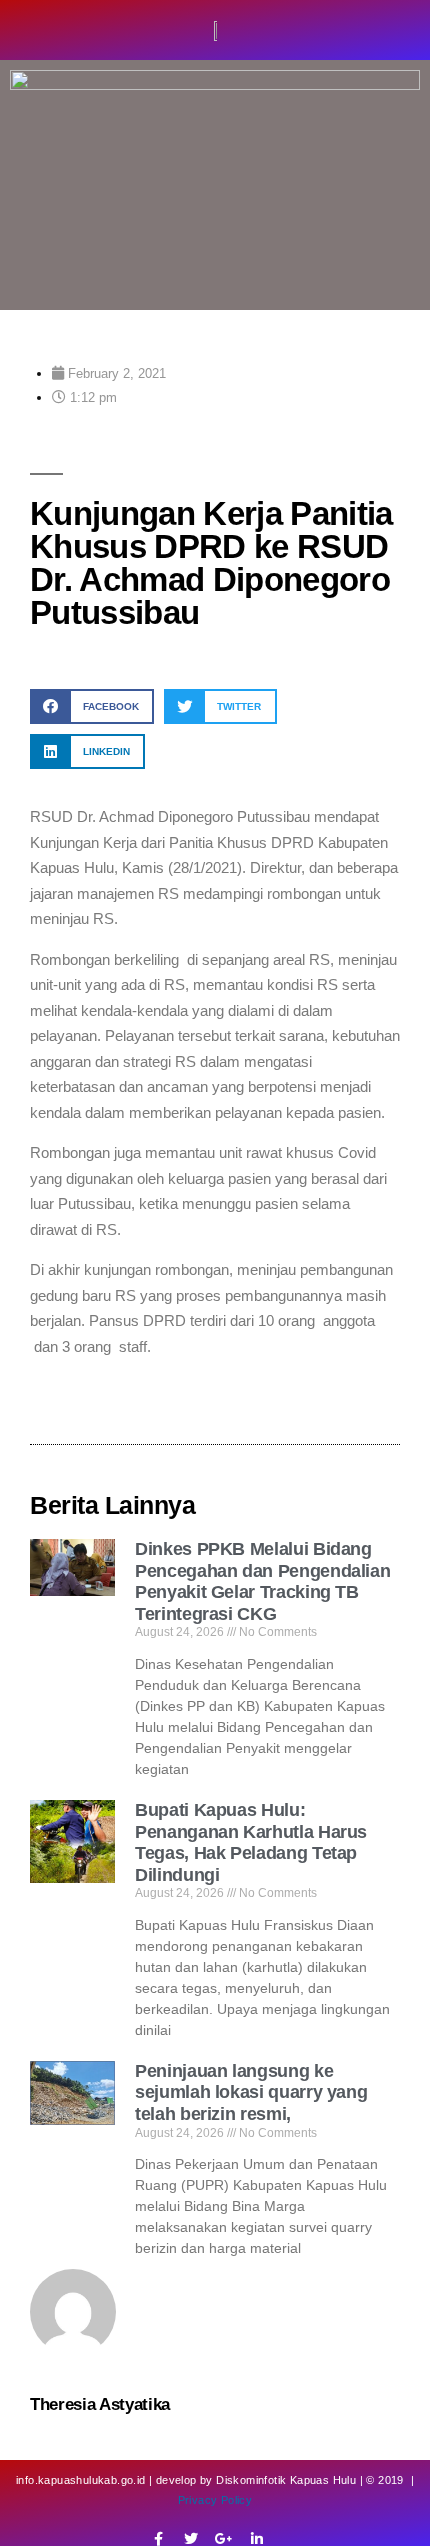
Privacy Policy (215, 2500)
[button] (92, 706)
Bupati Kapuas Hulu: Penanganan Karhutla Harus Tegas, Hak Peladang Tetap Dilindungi (251, 1842)
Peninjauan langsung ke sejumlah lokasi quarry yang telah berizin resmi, (251, 2092)
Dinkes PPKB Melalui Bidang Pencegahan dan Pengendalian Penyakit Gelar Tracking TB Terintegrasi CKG (262, 1581)
